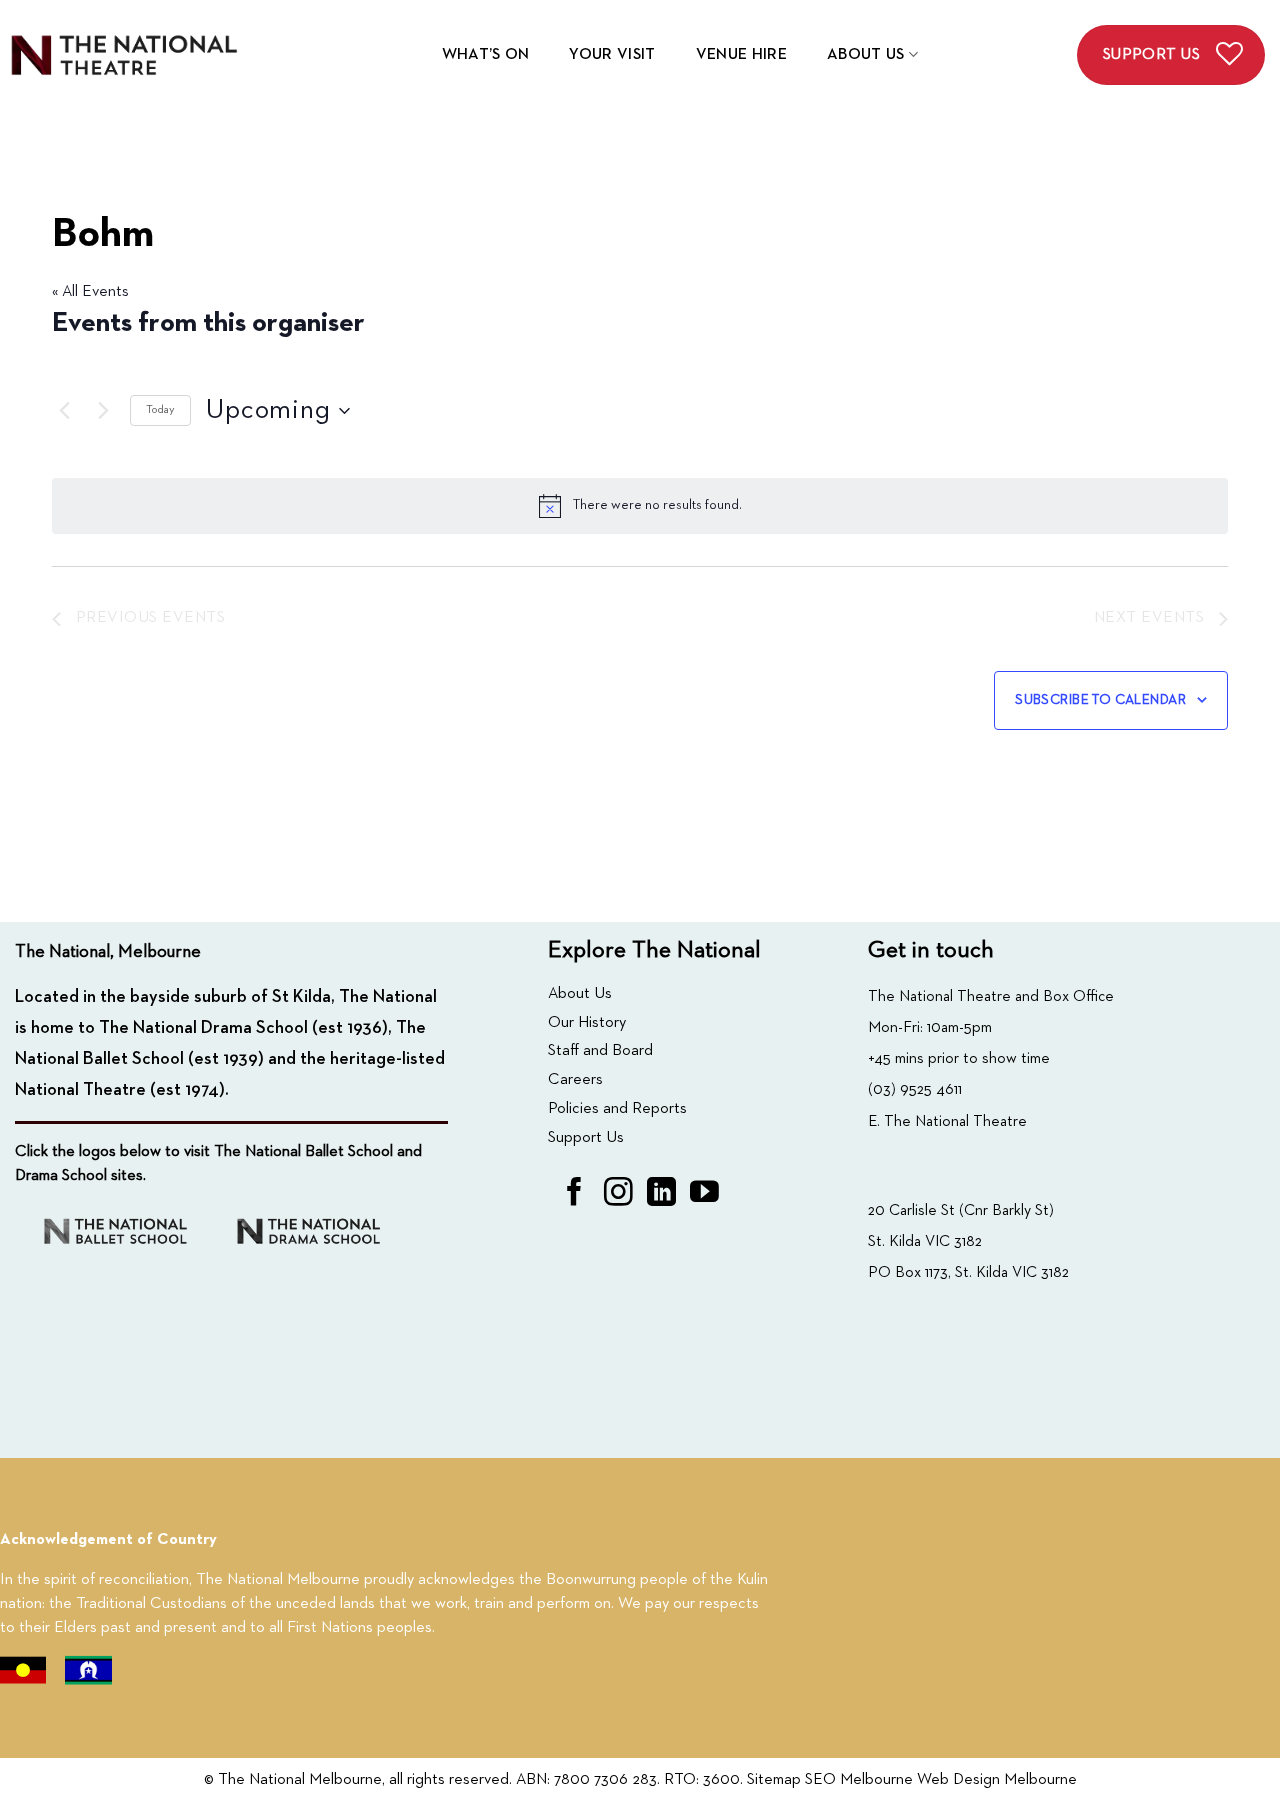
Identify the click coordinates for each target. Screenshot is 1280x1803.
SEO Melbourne (859, 1780)
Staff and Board (600, 1051)
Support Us (586, 1138)
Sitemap (774, 1780)
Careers (575, 1080)
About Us (866, 55)
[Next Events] (103, 411)
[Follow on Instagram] (618, 1194)
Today (160, 410)
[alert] (640, 506)
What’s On (486, 55)
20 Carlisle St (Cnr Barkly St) (961, 1210)
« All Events (90, 292)
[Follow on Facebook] (574, 1194)
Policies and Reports (617, 1109)
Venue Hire (741, 55)
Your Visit (612, 55)
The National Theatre (955, 1121)
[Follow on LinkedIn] (661, 1194)
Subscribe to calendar (1100, 700)
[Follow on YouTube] (704, 1194)
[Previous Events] (64, 411)
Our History (587, 1023)
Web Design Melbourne (997, 1780)
